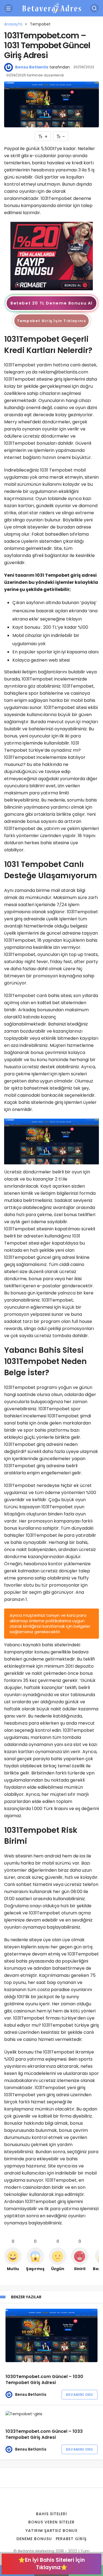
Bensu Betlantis (32, 67)
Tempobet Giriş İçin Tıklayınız (52, 321)
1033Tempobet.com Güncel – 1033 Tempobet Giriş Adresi (44, 2434)
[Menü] (9, 8)
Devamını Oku (80, 2395)
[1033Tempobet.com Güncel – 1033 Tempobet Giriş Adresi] (51, 2414)
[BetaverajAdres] (52, 8)
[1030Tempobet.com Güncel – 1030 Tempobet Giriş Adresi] (51, 2335)
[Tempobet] (52, 256)
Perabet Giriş (71, 2539)
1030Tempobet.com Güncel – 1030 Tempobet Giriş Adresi (44, 2380)
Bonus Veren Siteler (51, 2522)
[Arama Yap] (94, 8)
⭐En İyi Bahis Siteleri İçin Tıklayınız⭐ (52, 2564)
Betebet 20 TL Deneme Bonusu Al (51, 303)
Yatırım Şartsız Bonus (52, 2531)
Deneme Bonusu (34, 2539)
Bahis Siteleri (51, 2514)
